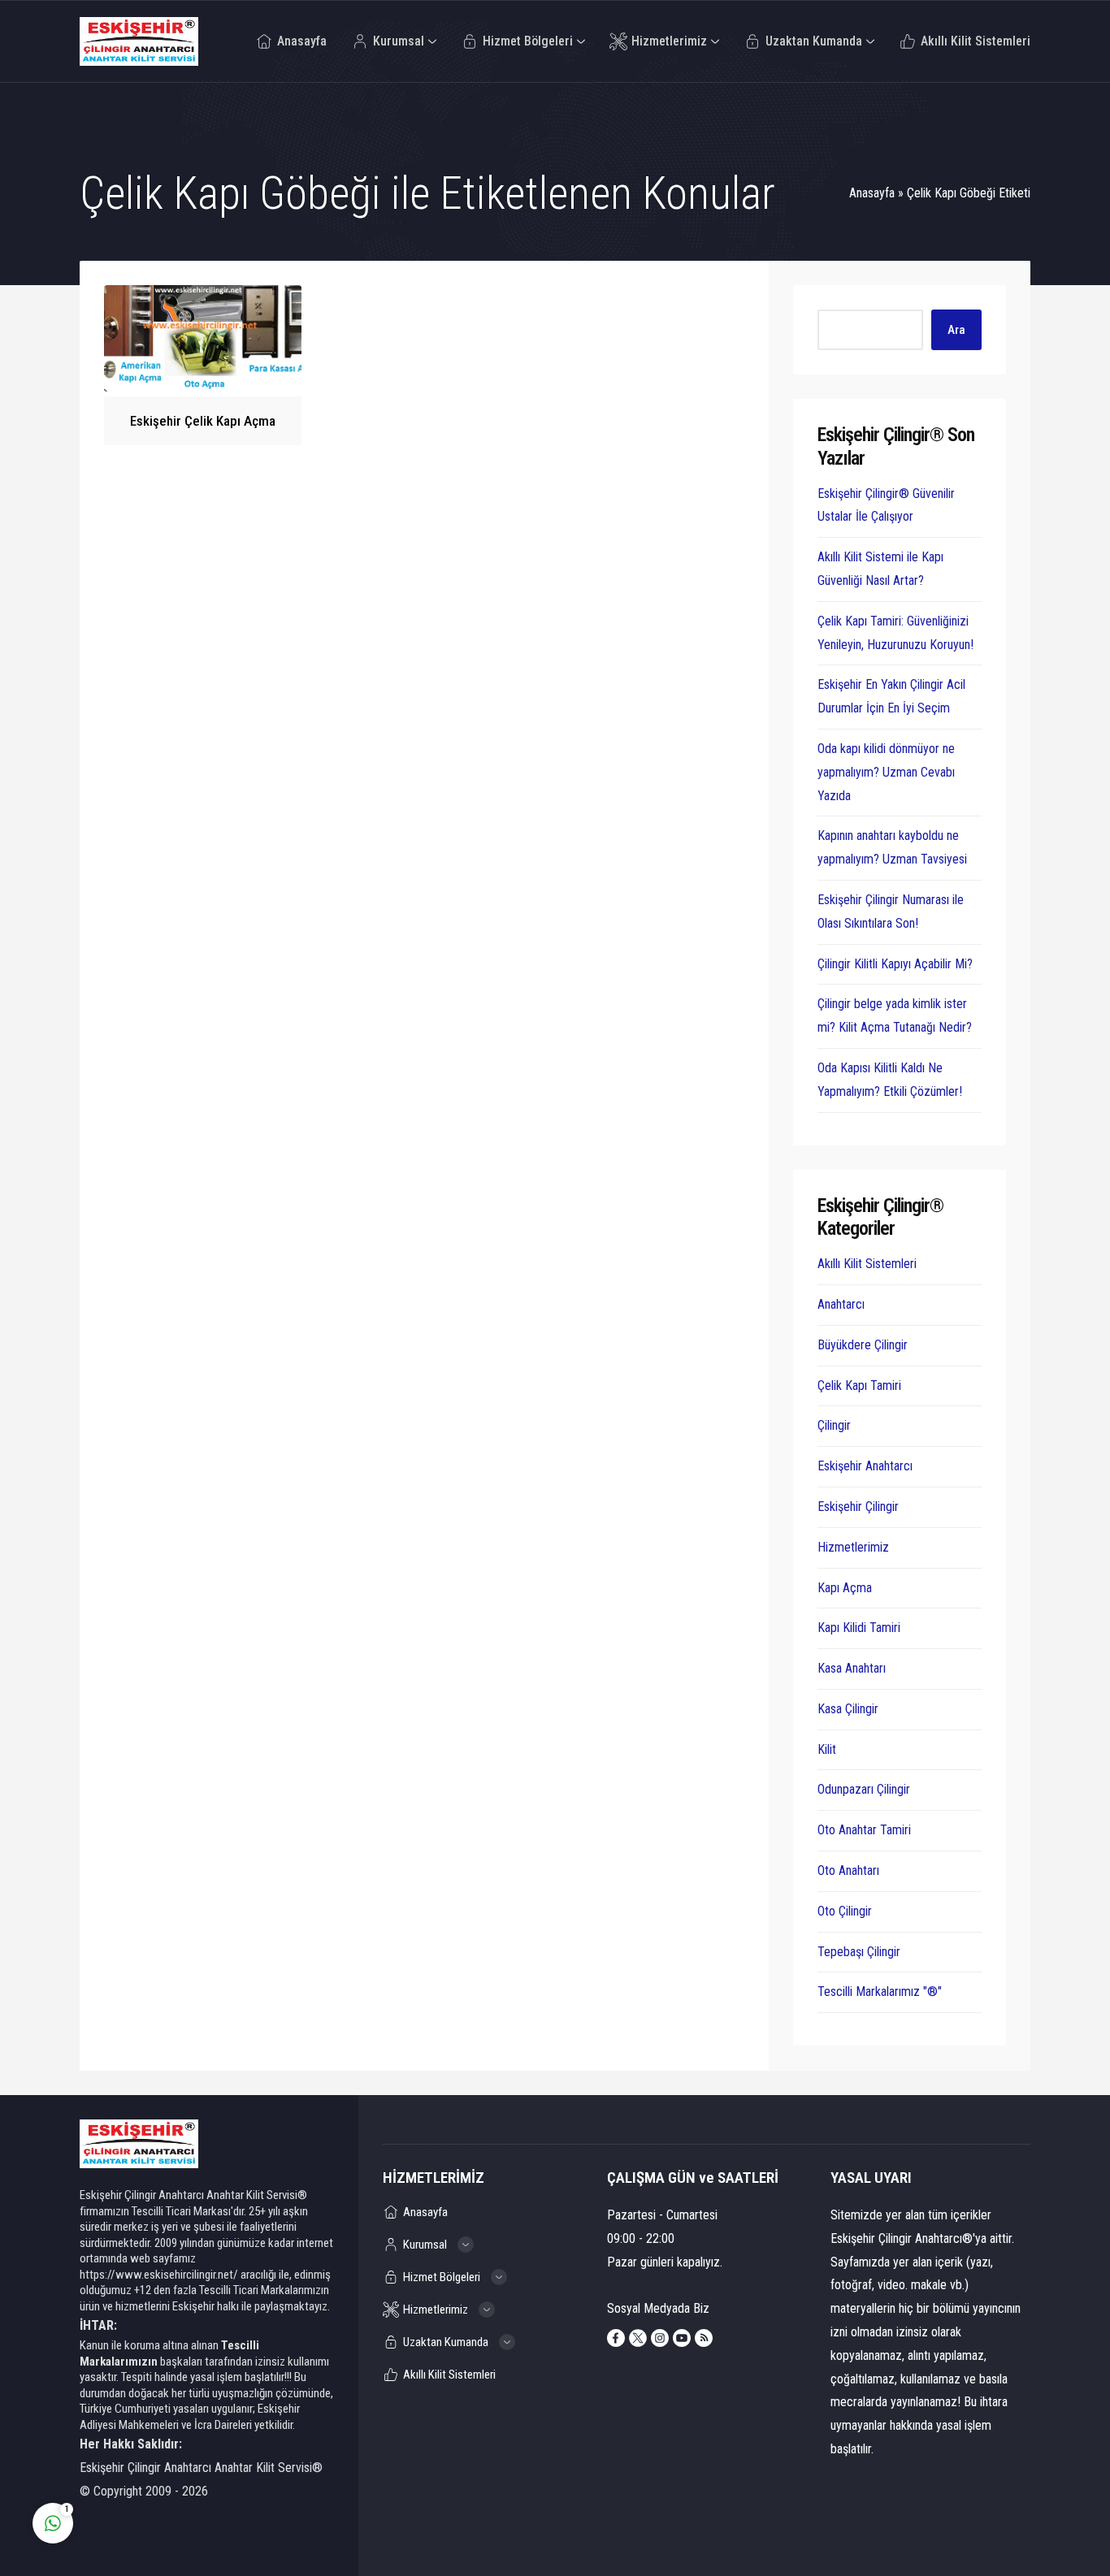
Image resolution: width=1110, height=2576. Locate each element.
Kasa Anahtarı (852, 1668)
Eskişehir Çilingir (858, 1507)
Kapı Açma (845, 1588)
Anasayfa (872, 193)
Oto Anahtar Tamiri (864, 1830)
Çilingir (834, 1425)
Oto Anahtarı (848, 1870)
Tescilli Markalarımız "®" (880, 1992)
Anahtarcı (841, 1304)
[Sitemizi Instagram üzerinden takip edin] (660, 2338)
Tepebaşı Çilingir (859, 1952)
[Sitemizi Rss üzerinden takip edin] (704, 2338)
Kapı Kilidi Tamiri (859, 1628)
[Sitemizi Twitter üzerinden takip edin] (638, 2338)
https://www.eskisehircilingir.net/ (159, 2275)
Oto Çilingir (845, 1911)
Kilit (827, 1749)
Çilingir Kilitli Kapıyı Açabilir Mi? (895, 964)
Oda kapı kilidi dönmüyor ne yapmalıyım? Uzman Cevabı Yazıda (886, 772)
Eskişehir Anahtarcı (865, 1466)
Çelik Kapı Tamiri (859, 1385)
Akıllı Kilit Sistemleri (867, 1264)
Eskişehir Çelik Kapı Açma (203, 421)
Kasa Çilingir (848, 1709)
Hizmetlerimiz (853, 1547)
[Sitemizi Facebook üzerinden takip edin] (616, 2338)
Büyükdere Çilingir (863, 1345)
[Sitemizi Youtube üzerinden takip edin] (682, 2338)
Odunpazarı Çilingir (864, 1789)
